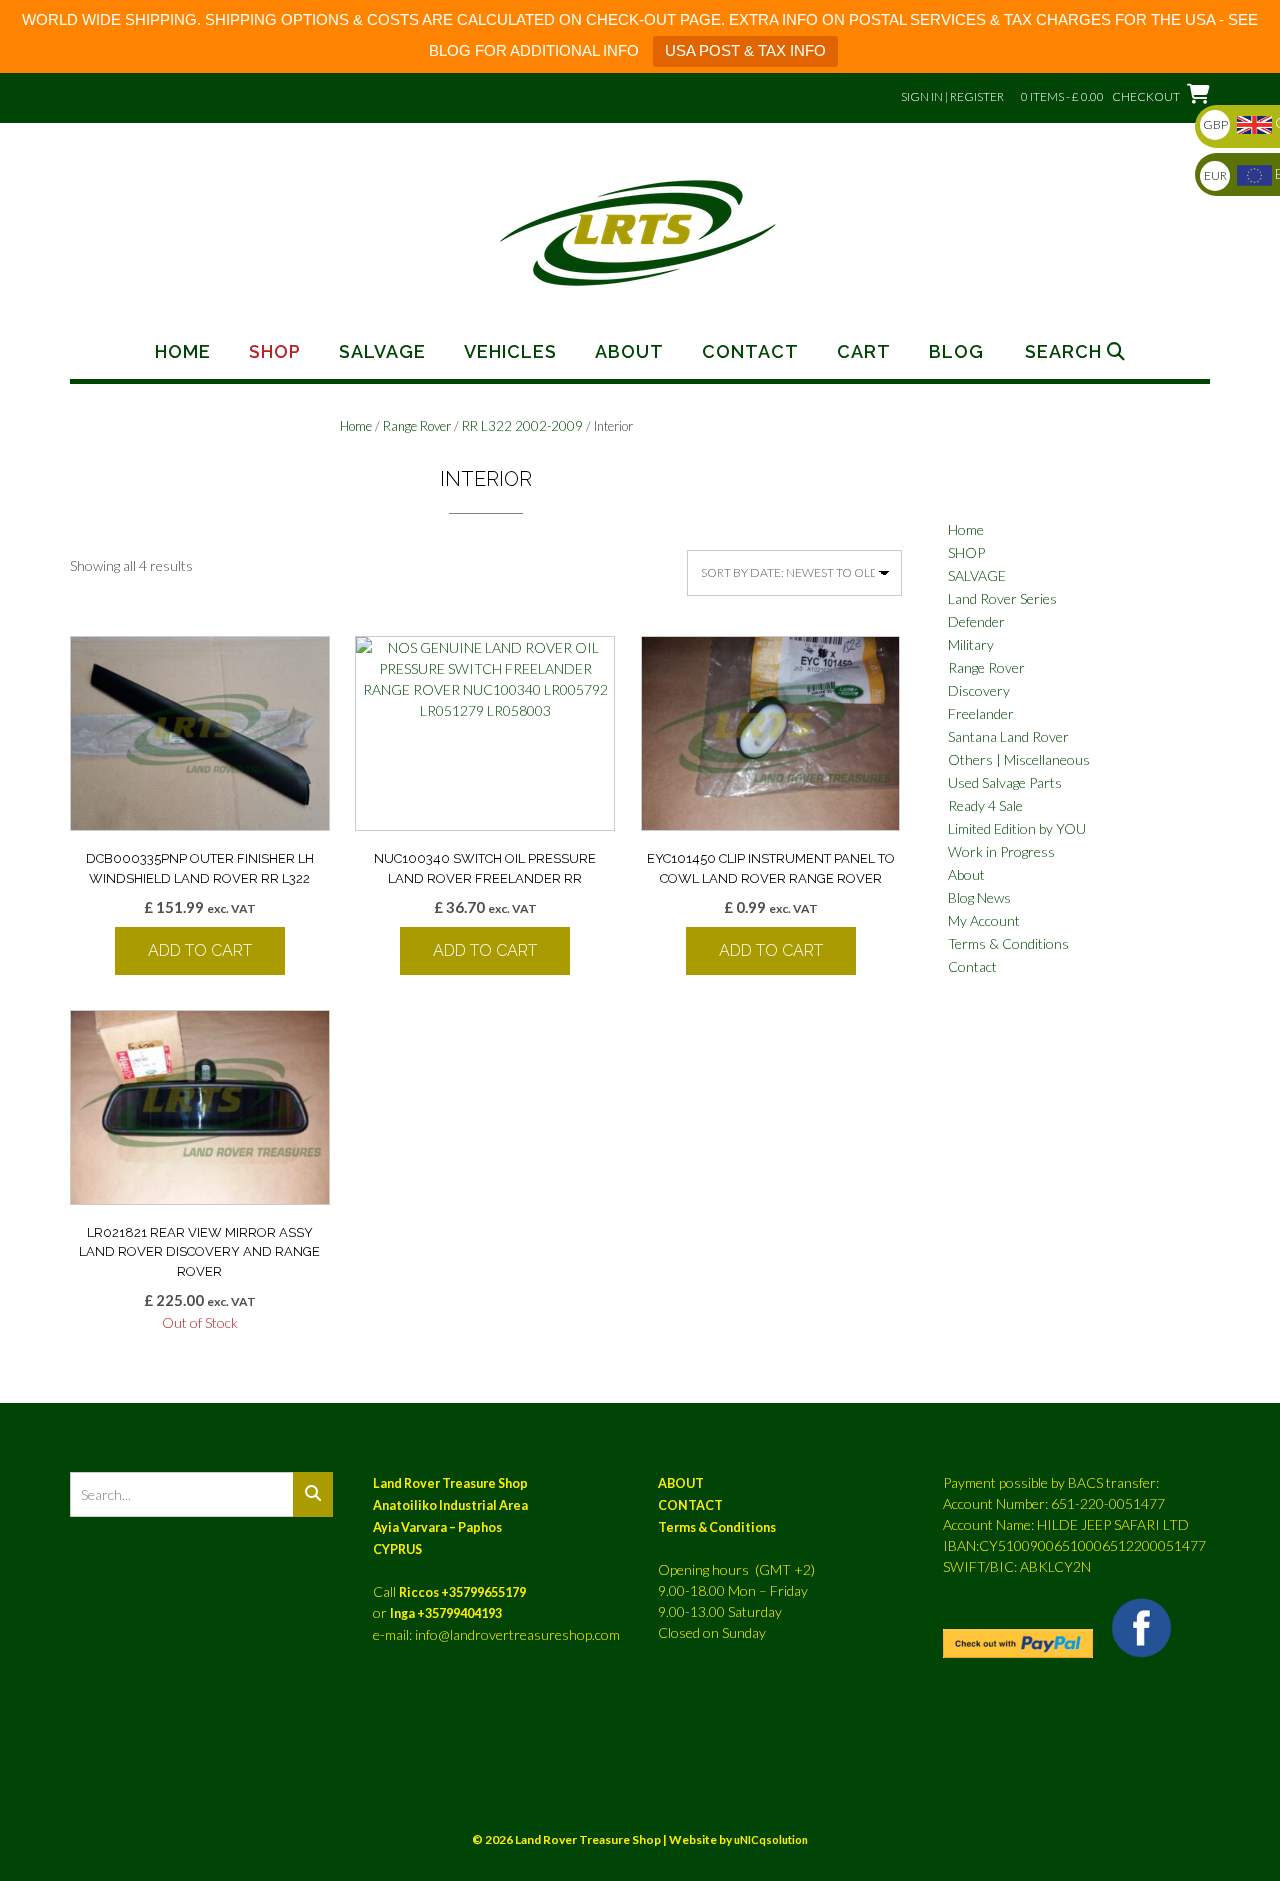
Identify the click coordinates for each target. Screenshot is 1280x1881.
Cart (864, 352)
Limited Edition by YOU (1017, 828)
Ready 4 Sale (985, 805)
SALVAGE (977, 575)
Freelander (981, 713)
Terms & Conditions (1008, 943)
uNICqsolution (771, 1839)
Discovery (979, 690)
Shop (275, 352)
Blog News (979, 897)
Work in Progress (1001, 851)
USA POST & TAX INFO (745, 50)
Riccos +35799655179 (462, 1592)
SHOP (966, 552)
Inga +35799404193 (446, 1613)
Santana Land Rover (1008, 736)
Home (183, 352)
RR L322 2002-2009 (522, 426)
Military (971, 644)
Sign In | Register (952, 96)
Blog (956, 352)
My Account (984, 920)
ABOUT (681, 1483)
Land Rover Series (1002, 598)
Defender (976, 621)
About (629, 352)
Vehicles (510, 352)
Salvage (382, 352)
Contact (750, 352)
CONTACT (690, 1505)
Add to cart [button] (200, 950)
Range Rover (417, 426)
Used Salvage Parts (1005, 782)
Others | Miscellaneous (1019, 759)
